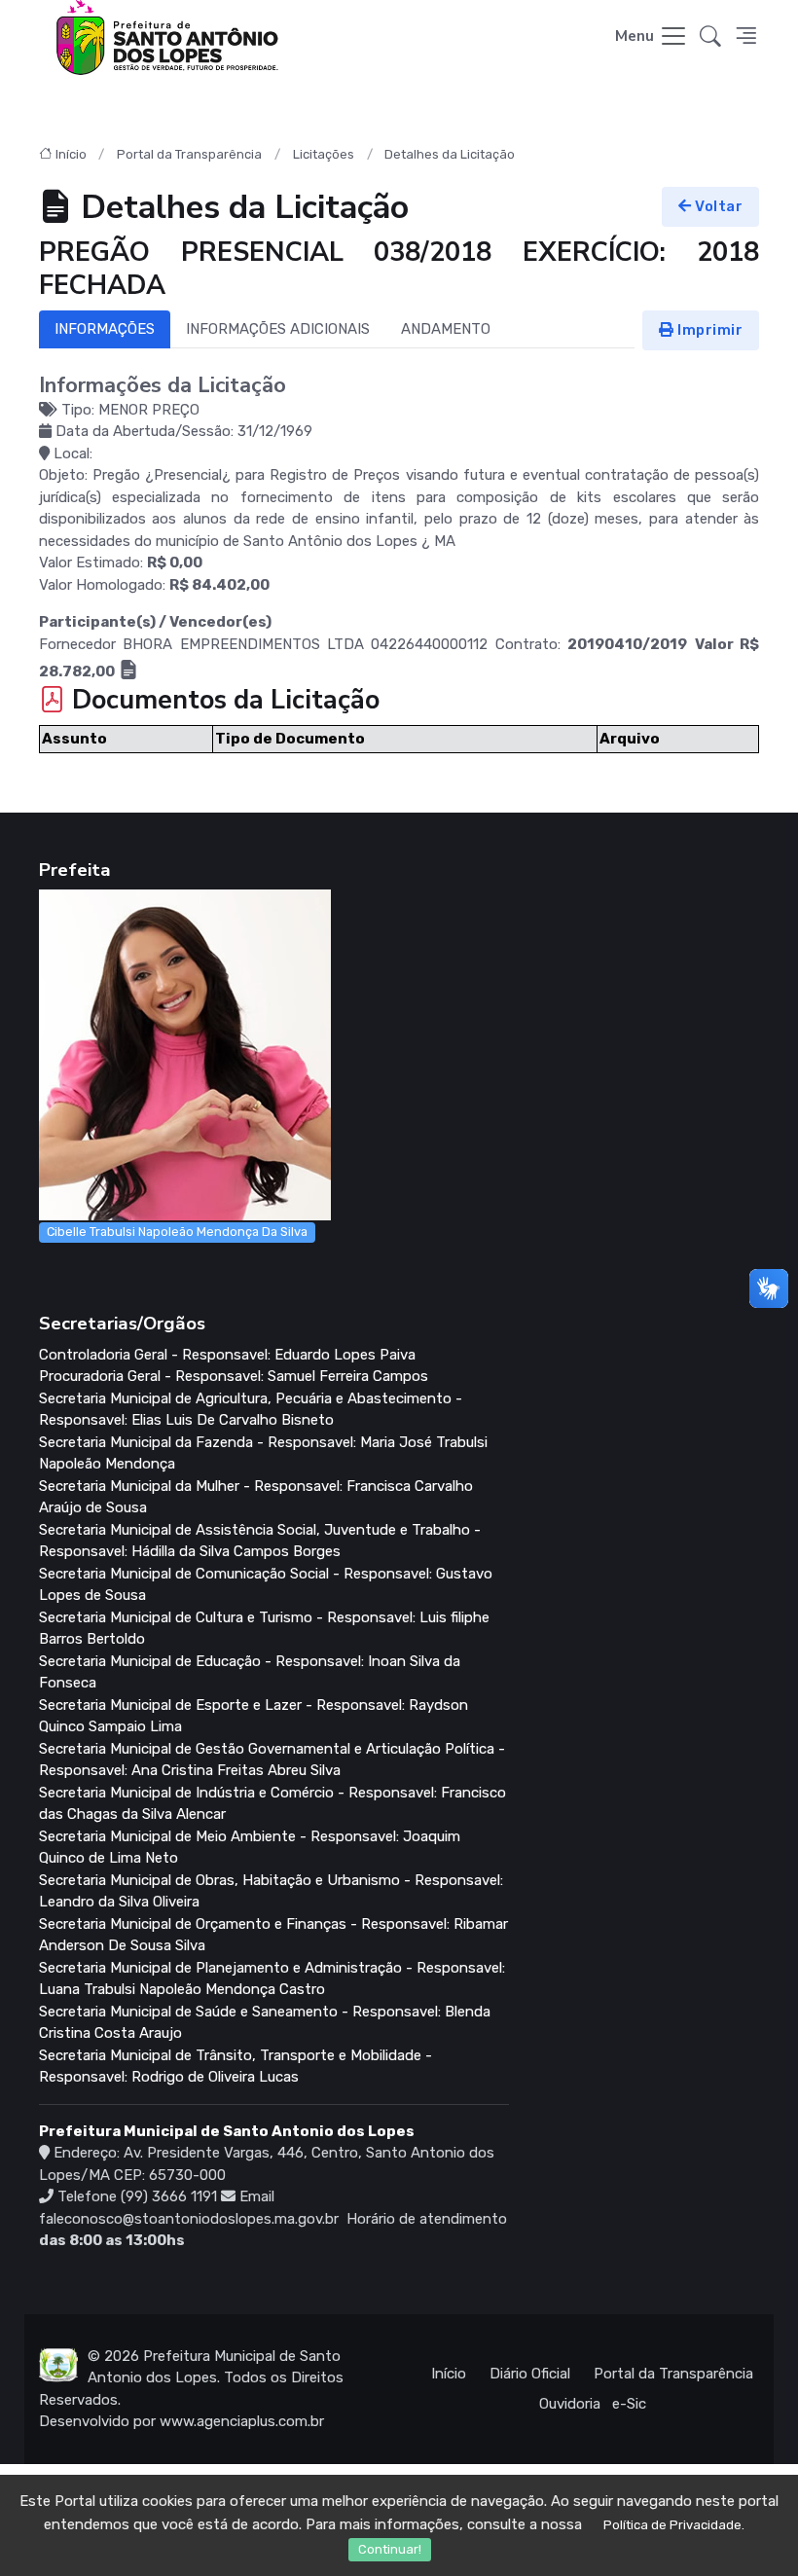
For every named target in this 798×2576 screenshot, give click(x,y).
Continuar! (390, 2549)
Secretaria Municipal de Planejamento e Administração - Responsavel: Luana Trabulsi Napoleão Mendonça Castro (272, 1979)
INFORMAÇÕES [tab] (105, 329)
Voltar (718, 206)
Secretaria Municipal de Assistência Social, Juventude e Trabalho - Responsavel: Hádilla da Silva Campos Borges (260, 1541)
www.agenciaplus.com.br (242, 2421)
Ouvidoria (570, 2404)
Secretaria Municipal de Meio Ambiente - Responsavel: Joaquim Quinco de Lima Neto (250, 1848)
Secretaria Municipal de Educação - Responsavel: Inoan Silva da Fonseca (250, 1672)
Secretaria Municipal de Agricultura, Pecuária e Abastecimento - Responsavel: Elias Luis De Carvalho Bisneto (251, 1410)
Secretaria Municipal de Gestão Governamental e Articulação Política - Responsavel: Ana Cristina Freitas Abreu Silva (272, 1760)
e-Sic (629, 2404)
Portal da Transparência (189, 154)
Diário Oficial (530, 2374)
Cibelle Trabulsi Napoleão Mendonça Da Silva (177, 1232)
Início (71, 154)
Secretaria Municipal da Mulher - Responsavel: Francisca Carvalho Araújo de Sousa (256, 1497)
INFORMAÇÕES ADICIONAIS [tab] (278, 329)
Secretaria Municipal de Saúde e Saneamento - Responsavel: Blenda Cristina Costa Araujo (265, 2023)
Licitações (324, 154)
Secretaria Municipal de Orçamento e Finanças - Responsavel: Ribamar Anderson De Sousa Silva (273, 1935)
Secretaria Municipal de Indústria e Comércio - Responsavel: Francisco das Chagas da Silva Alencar (272, 1804)
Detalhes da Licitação (450, 154)
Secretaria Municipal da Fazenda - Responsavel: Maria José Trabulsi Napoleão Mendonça (263, 1453)
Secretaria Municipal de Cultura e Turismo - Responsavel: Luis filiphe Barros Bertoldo (264, 1629)
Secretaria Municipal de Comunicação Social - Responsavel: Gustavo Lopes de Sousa (266, 1585)
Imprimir (709, 330)
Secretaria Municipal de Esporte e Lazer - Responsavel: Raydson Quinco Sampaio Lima (254, 1716)
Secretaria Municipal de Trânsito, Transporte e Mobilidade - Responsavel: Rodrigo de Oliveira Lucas (236, 2067)
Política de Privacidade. (674, 2525)
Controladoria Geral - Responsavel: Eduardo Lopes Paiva (227, 1355)
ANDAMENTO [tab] (446, 329)
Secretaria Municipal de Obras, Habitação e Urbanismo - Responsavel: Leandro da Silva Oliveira (271, 1891)
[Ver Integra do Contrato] (128, 671)
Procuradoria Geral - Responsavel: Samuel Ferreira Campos (234, 1376)
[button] (710, 37)
